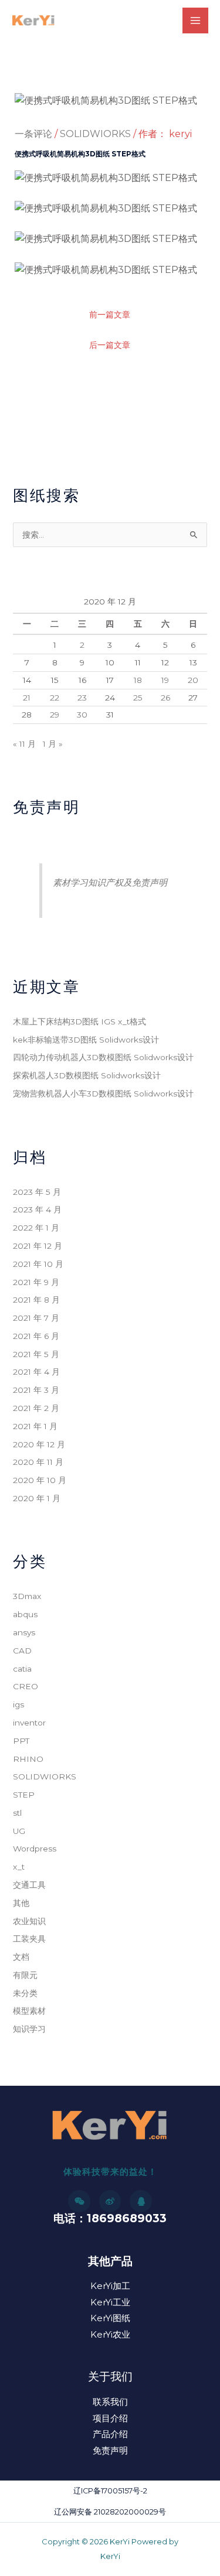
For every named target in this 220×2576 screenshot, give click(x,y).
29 (55, 715)
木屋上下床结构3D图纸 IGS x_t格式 (79, 1021)
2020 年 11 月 (38, 1462)
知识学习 (29, 2029)
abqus (25, 1614)
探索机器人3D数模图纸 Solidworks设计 (87, 1075)
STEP (24, 1795)
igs (18, 1704)
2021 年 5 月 (36, 1354)
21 (27, 698)
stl (17, 1813)
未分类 (25, 1993)
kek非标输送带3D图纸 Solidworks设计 (86, 1040)
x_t (19, 1867)
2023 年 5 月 (37, 1192)
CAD (22, 1651)
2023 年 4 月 (37, 1210)
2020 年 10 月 (40, 1480)
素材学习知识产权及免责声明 (110, 882)
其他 (21, 1903)
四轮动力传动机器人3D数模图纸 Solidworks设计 (103, 1057)
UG (19, 1831)
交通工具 (29, 1885)
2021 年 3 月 (36, 1390)
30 (82, 715)
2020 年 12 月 (39, 1444)
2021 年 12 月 (38, 1246)
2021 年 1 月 (35, 1426)
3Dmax (27, 1596)
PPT (21, 1741)
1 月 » (53, 744)
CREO (26, 1686)
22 (55, 698)
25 (138, 698)
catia (22, 1669)
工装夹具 (29, 1939)
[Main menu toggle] (195, 21)
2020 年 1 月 (37, 1498)
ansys (24, 1632)
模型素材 (29, 2011)
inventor (29, 1723)
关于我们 (110, 2377)
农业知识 (29, 1921)
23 (82, 698)
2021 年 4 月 (36, 1372)
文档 (21, 1957)
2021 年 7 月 (36, 1318)
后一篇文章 (110, 345)
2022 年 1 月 (36, 1228)
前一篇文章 (110, 315)
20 (193, 680)
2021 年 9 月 (36, 1282)
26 (165, 698)
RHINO (28, 1759)
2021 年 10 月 (38, 1264)
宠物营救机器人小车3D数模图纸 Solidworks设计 (103, 1094)
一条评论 (33, 134)
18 (138, 680)
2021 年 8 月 (36, 1300)
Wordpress (35, 1849)
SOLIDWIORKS (95, 134)
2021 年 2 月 (36, 1408)
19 (165, 680)
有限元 (25, 1975)
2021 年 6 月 (36, 1336)
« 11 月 (24, 744)
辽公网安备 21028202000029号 (110, 2512)
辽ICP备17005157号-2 (110, 2491)
